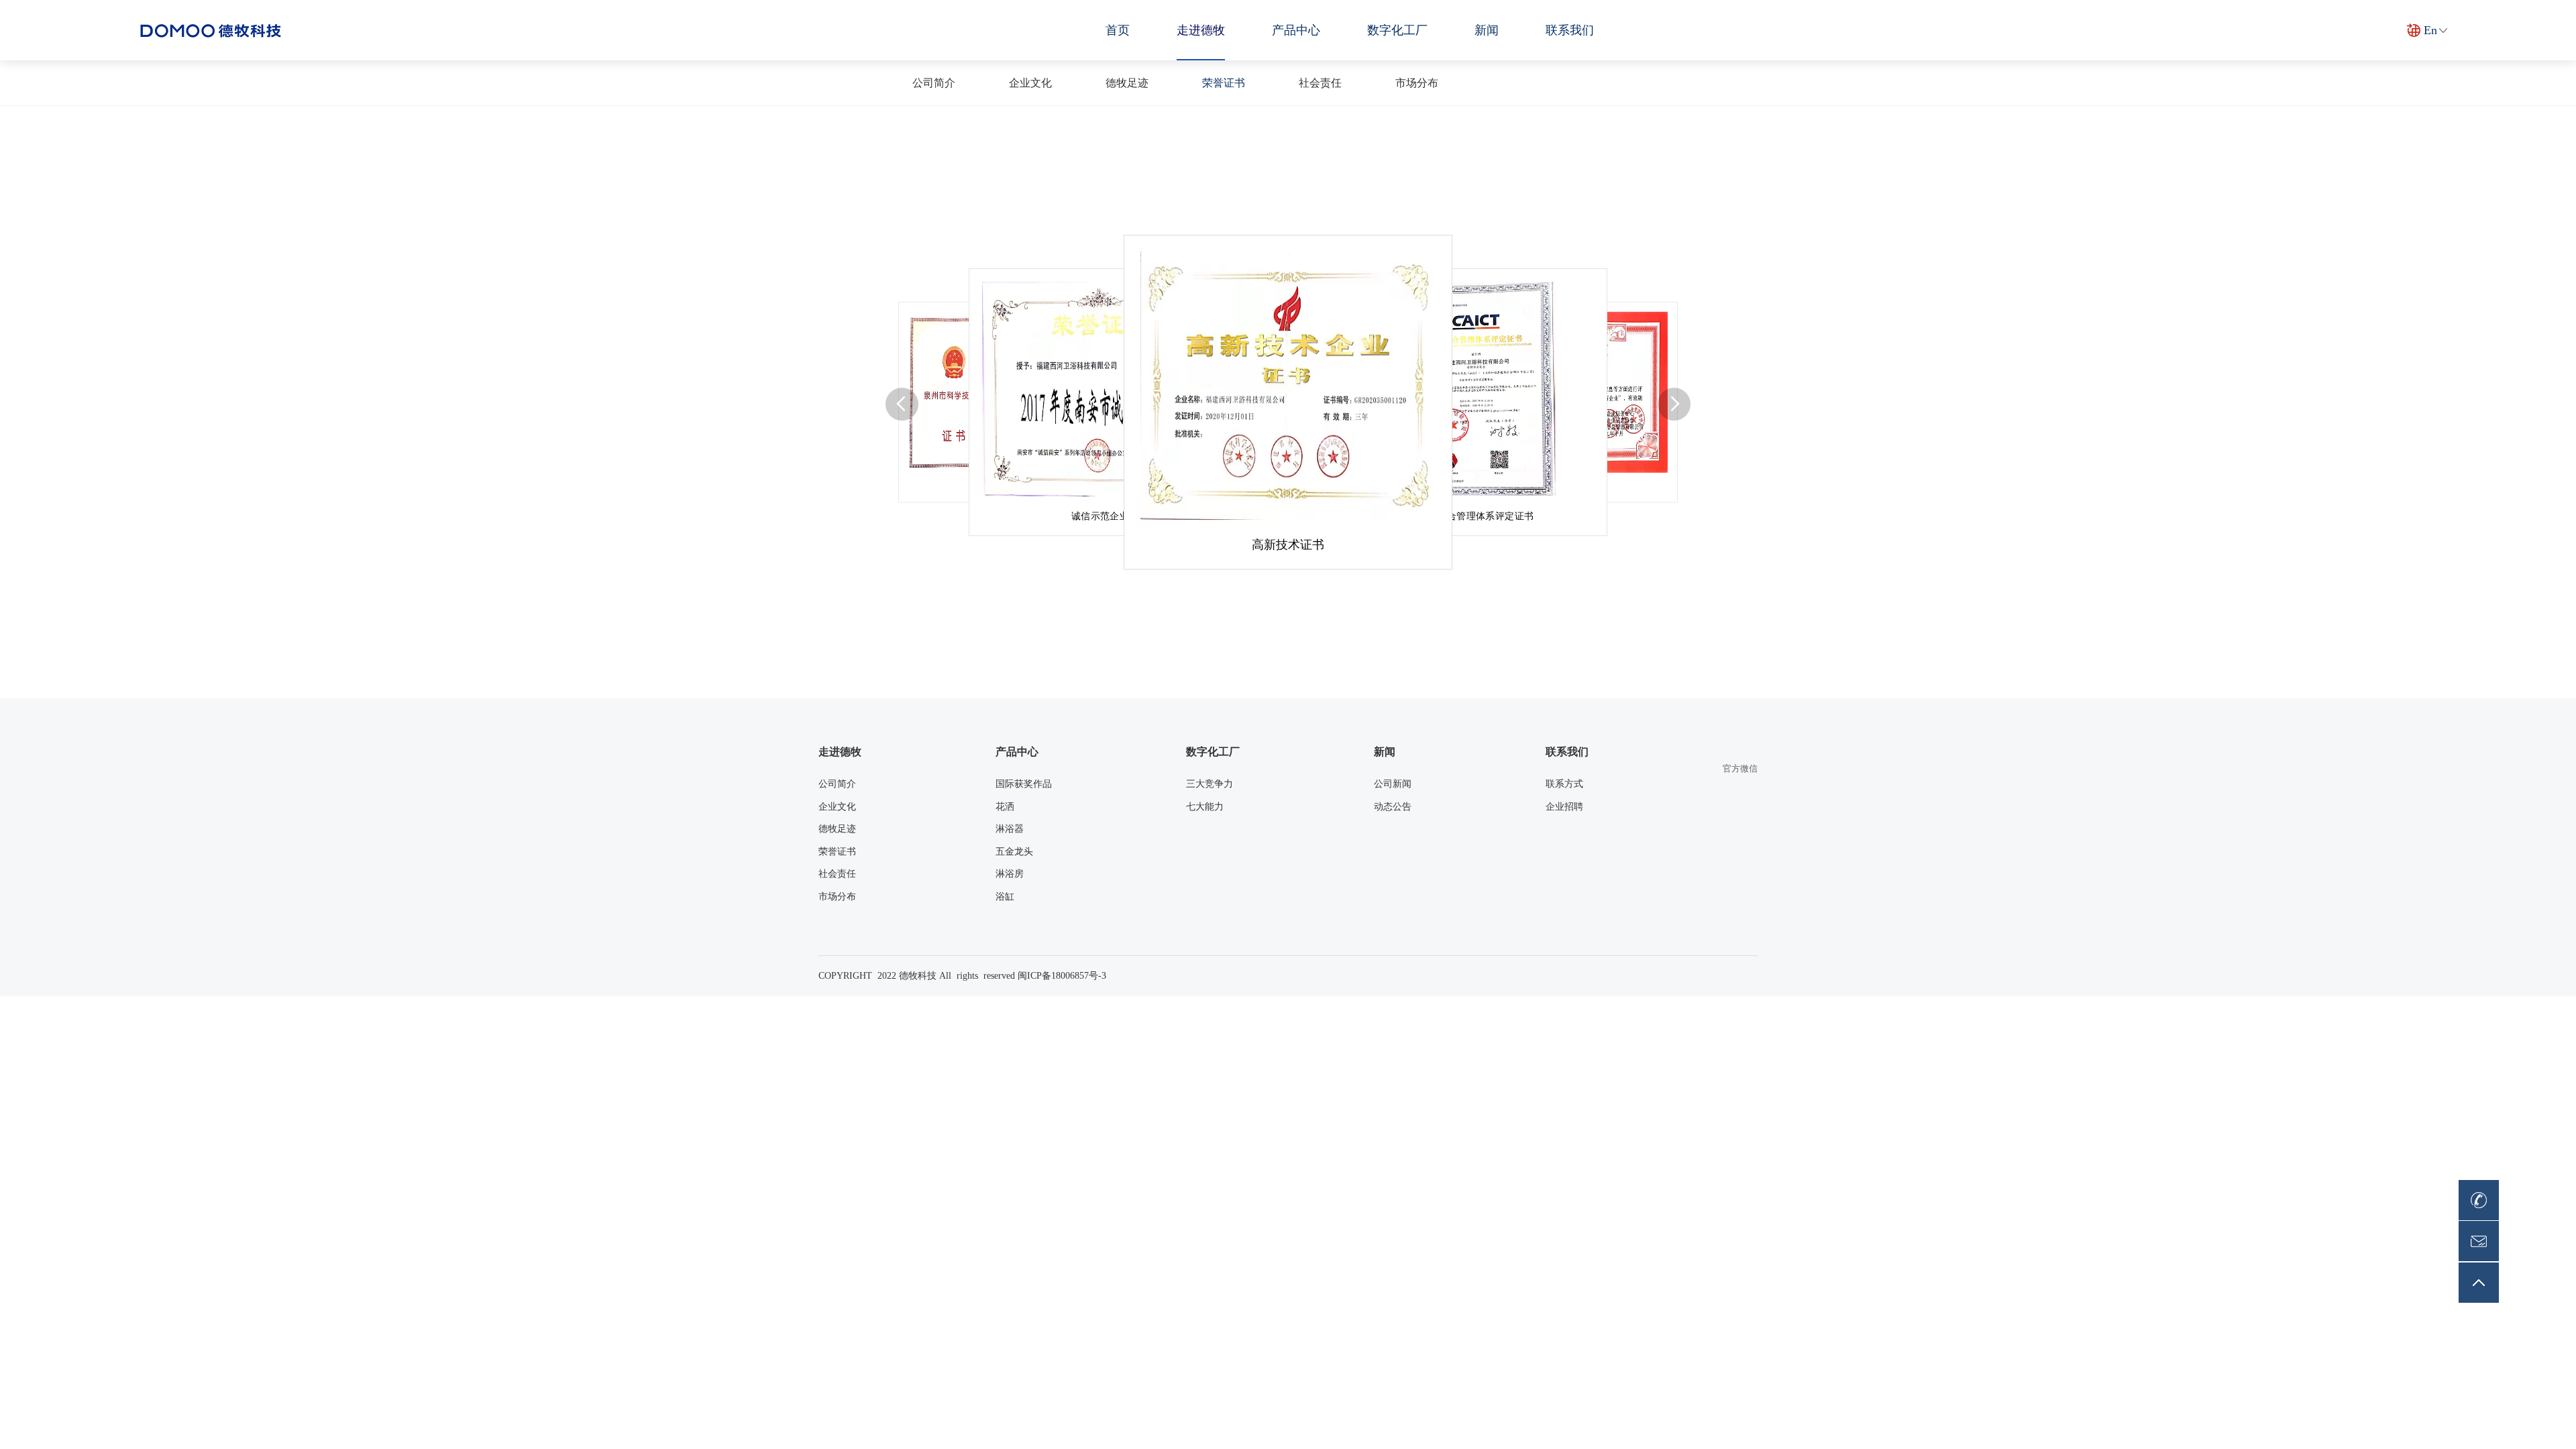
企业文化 (1030, 83)
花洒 (1005, 807)
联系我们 (1570, 30)
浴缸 (1005, 897)
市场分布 (1417, 83)
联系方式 (1564, 784)
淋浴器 (1010, 829)
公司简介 (934, 83)
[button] (902, 404)
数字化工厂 (1397, 30)
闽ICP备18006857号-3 (1062, 976)
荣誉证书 (1224, 83)
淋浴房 (1010, 874)
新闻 (1487, 30)
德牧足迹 (1127, 83)
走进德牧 (1201, 30)
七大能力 (1205, 807)
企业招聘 (1564, 807)
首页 (1118, 30)
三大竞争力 (1210, 784)
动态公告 (1393, 807)
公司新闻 (1393, 784)
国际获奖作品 (1024, 784)
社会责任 (1320, 83)
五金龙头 (1014, 852)
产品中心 (1296, 30)
